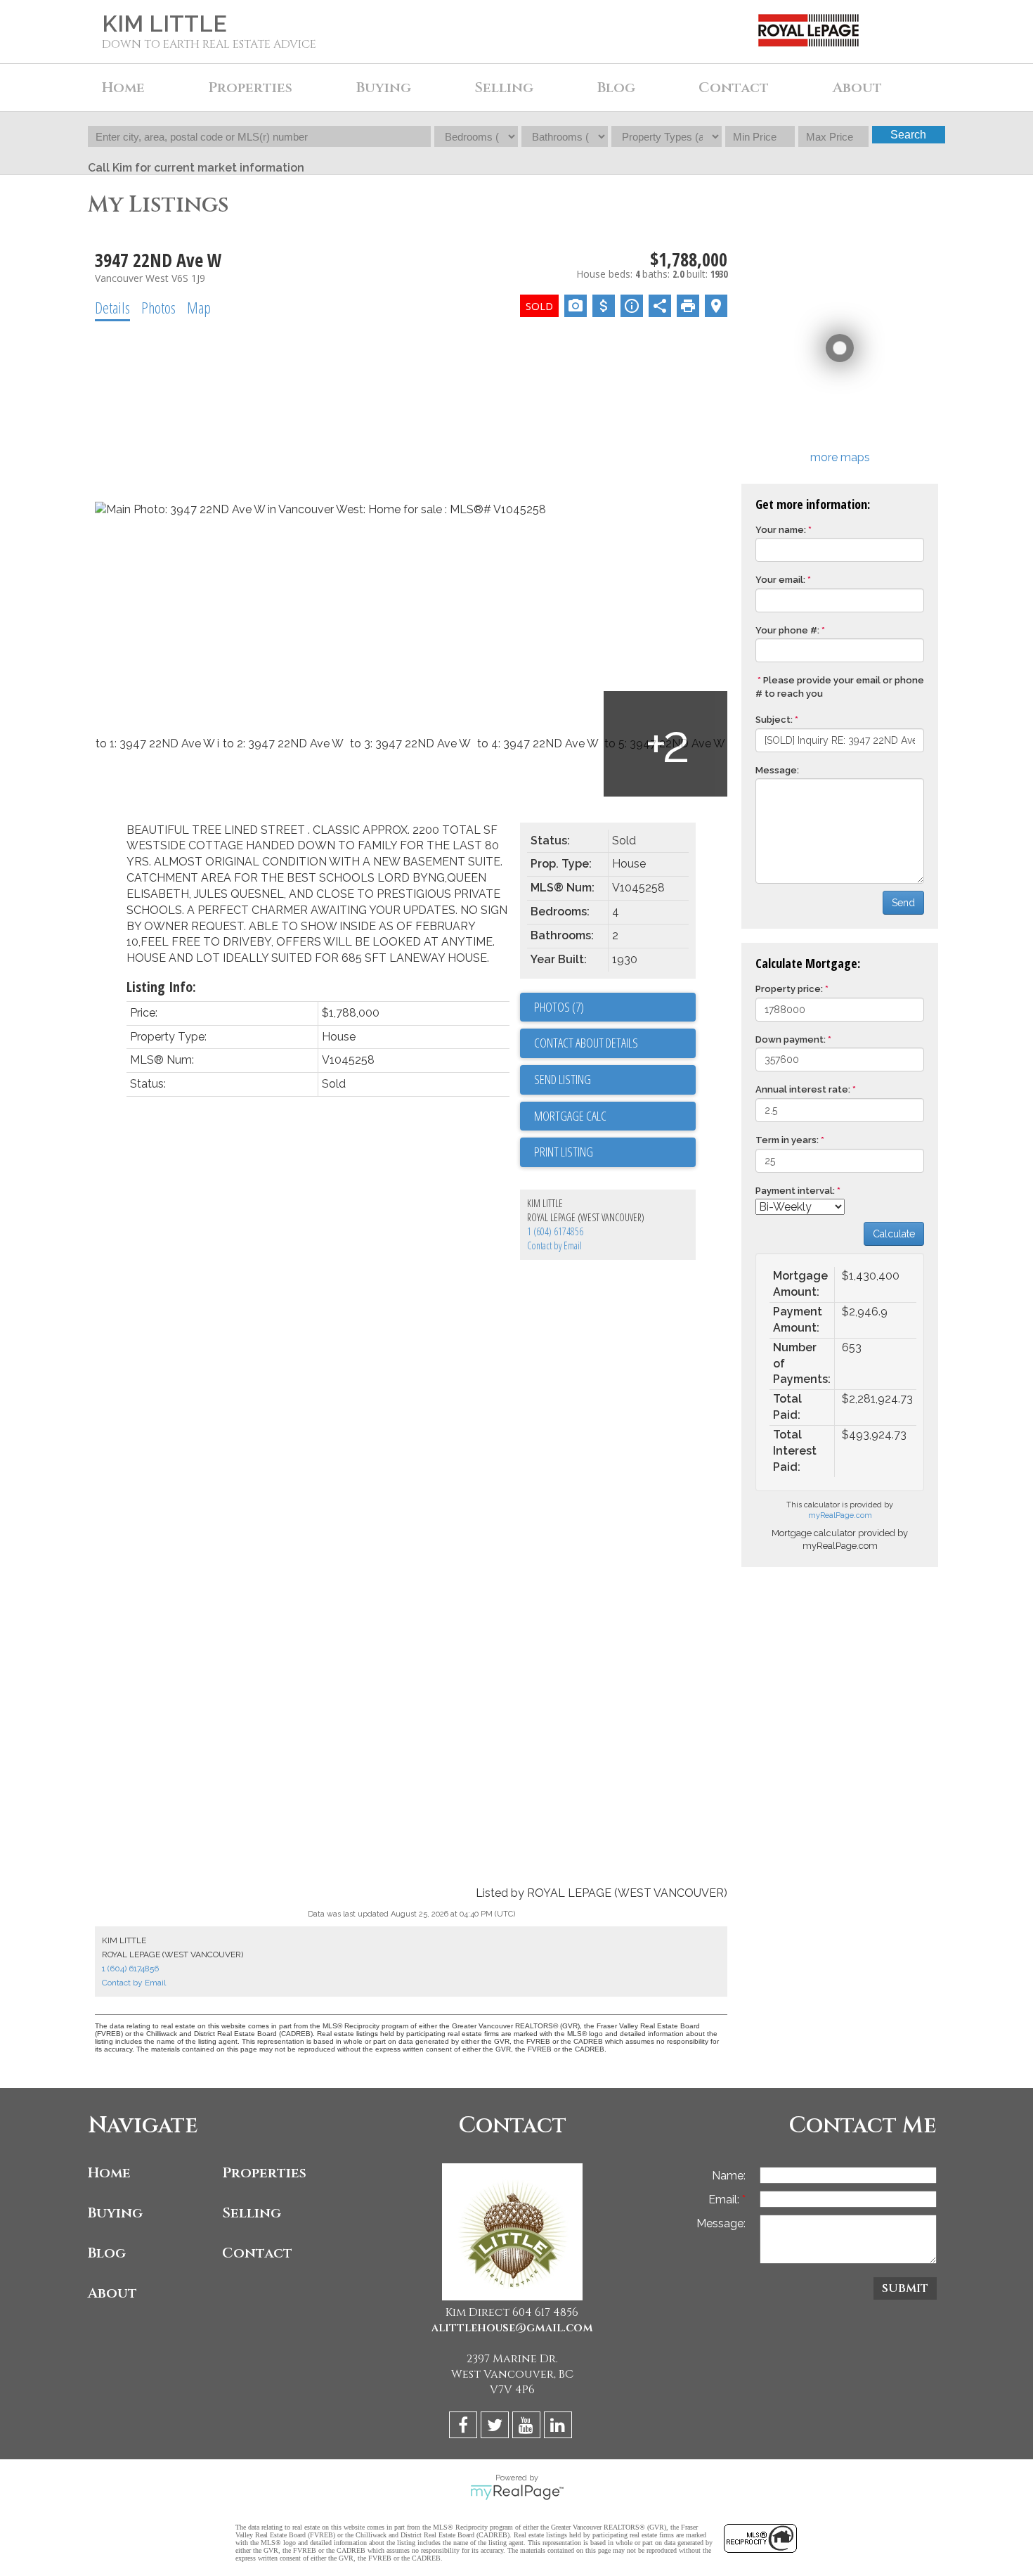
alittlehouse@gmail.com (512, 2328)
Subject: (774, 720)
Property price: (789, 989)
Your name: (781, 530)
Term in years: (787, 1140)
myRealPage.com (840, 1515)
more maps (840, 457)
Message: (777, 770)
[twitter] (496, 2427)
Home (123, 88)
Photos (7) (559, 1007)
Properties (264, 2173)
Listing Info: (161, 987)
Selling (252, 2213)
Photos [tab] (158, 307)
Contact (734, 88)
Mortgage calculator (615, 1116)
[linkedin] (560, 2427)
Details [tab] (112, 307)
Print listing (564, 1152)
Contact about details (586, 1043)
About (112, 2293)
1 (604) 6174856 (555, 1231)
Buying (115, 2213)
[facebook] (465, 2427)
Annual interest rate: (803, 1089)
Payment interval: (795, 1191)
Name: (729, 2176)
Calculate (894, 1234)
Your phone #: (787, 630)
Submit (905, 2288)
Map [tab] (199, 307)
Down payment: (791, 1039)
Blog (616, 88)
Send (903, 903)
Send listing (563, 1079)
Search (908, 135)
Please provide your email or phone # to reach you (840, 687)
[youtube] (528, 2427)
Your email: (780, 580)
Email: (725, 2200)
